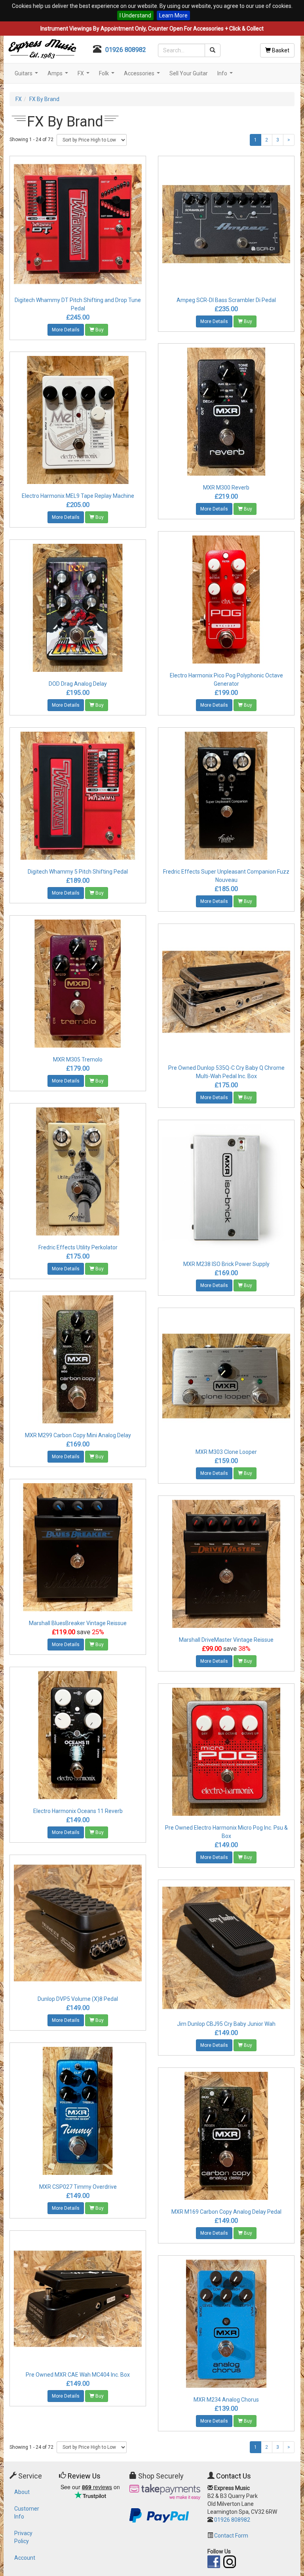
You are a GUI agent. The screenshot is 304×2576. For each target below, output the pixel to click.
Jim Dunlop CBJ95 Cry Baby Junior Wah (226, 2024)
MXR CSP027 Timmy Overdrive (78, 2187)
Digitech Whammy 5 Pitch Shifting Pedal (78, 872)
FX (85, 76)
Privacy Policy (23, 2537)
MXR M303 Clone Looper (226, 1452)
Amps (59, 76)
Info (226, 76)
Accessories (143, 76)
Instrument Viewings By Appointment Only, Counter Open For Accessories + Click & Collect (152, 29)
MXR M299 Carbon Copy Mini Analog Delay (78, 1435)
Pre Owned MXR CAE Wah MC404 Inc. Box (78, 2375)
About (22, 2492)
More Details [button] (66, 330)
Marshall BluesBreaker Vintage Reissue (78, 1623)
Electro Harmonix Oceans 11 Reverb (78, 1811)
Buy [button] (99, 330)
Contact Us (234, 2476)
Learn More (173, 15)
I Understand (135, 15)
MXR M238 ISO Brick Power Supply (226, 1264)
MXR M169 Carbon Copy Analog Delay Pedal (226, 2212)
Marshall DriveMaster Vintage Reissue (226, 1640)
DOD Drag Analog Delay (78, 684)
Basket (280, 50)
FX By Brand (44, 99)
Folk (108, 76)
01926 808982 (126, 50)
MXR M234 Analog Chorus (226, 2400)
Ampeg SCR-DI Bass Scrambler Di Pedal (226, 300)
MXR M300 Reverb (226, 488)
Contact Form (231, 2536)
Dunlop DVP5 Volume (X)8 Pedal (78, 1999)
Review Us (84, 2476)
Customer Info (27, 2513)
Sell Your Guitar (189, 73)
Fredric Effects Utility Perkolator (78, 1247)
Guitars (27, 76)
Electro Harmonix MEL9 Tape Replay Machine (78, 496)
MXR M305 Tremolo (78, 1059)
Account (25, 2558)
